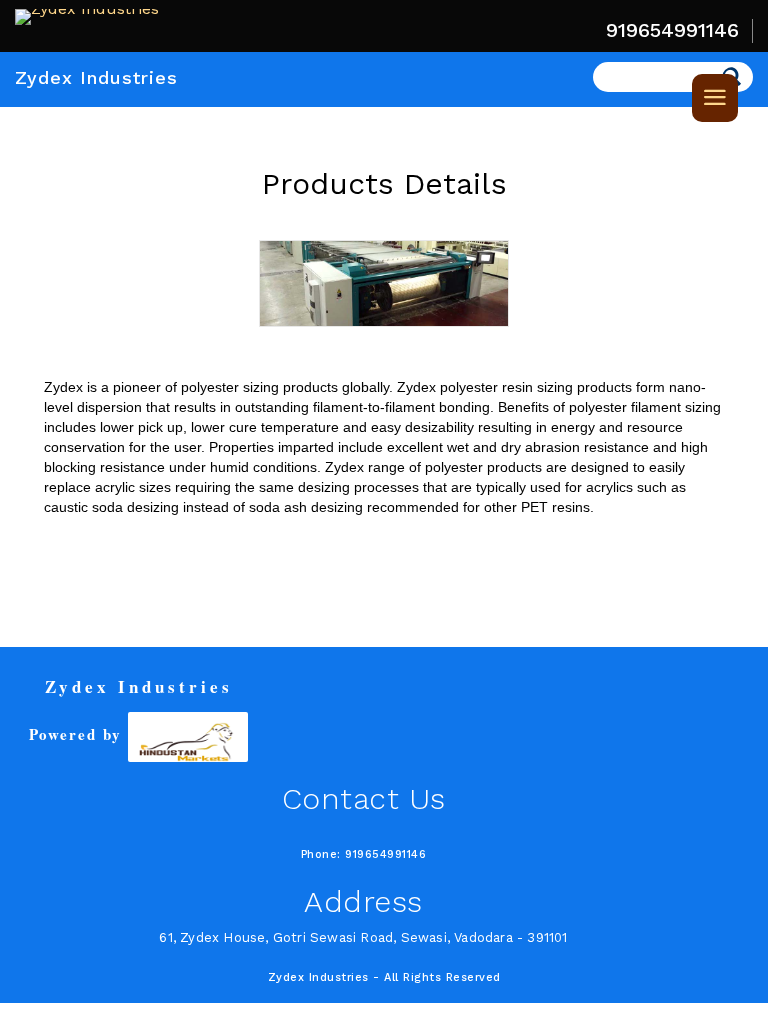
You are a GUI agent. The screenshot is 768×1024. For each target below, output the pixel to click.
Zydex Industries (96, 77)
